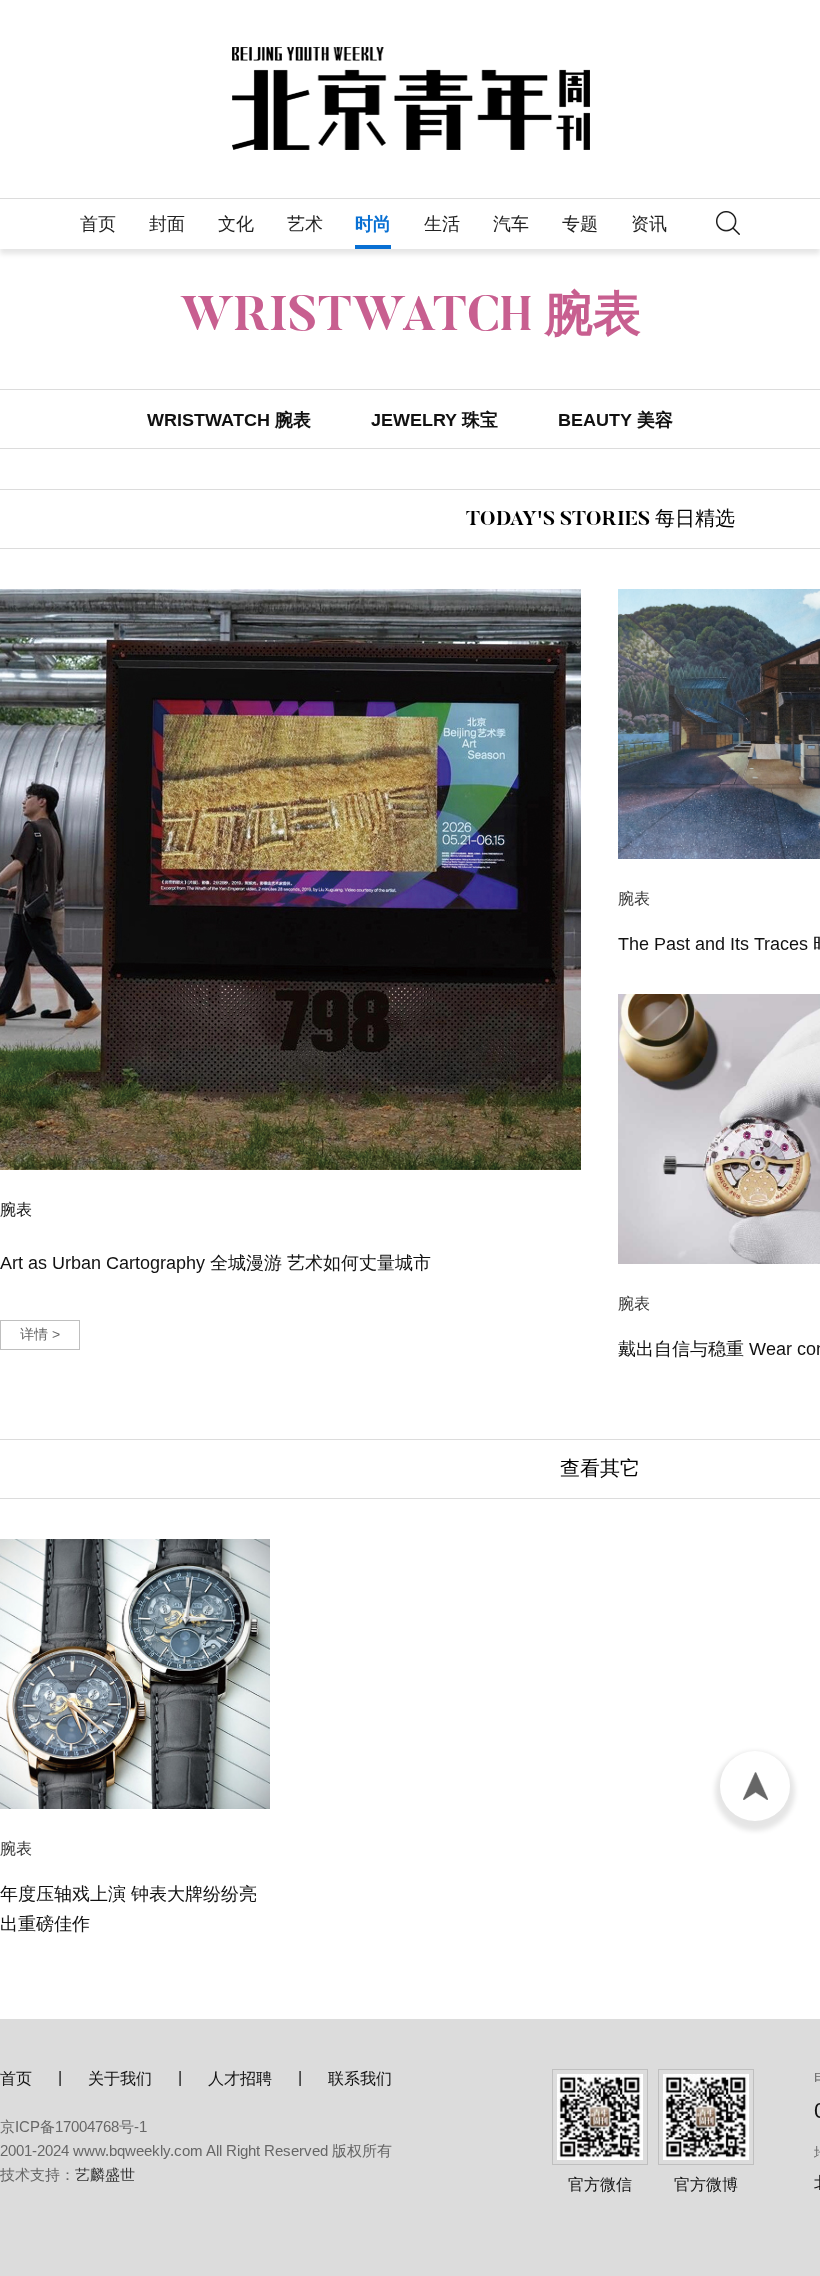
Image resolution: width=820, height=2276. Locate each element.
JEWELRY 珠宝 (434, 420)
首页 (98, 224)
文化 (236, 224)
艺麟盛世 (105, 2174)
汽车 (511, 224)
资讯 (649, 224)
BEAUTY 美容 (615, 420)
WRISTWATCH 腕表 (229, 420)
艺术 (305, 224)
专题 (580, 224)
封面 (167, 224)
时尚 (373, 224)
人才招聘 (240, 2078)
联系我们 (360, 2078)
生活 (442, 224)
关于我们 (120, 2078)
